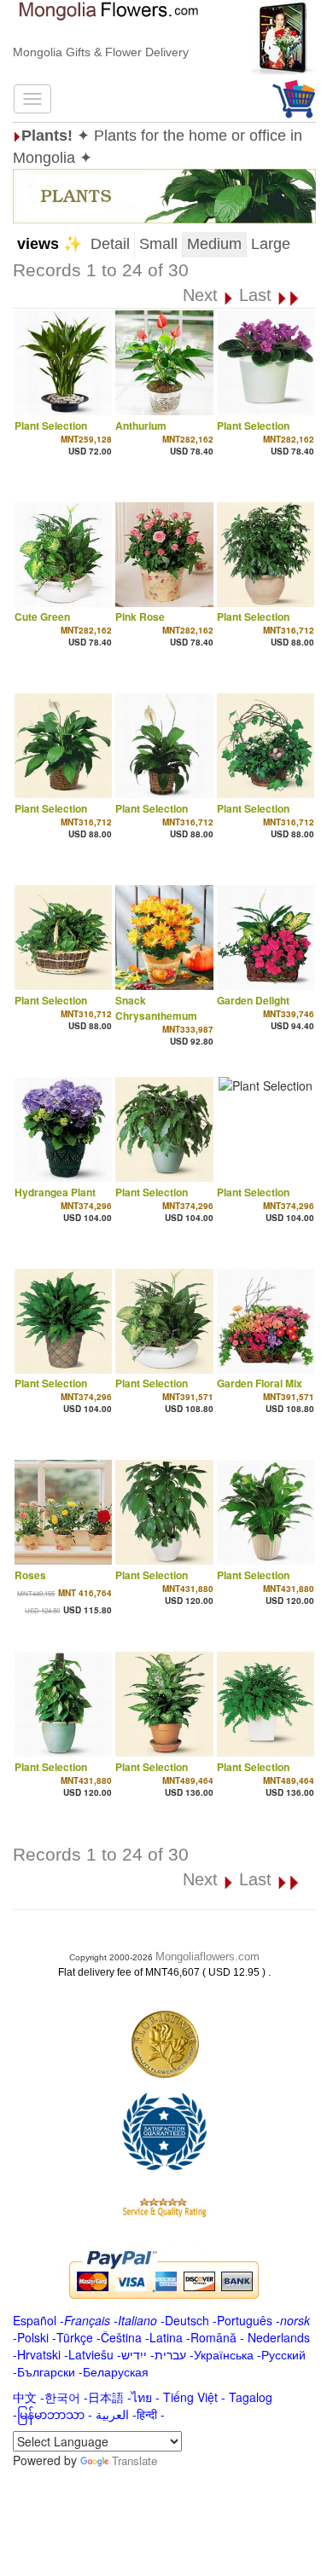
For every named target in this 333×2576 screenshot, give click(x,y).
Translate (134, 2460)
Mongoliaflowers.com (207, 1957)
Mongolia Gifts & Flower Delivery (101, 52)
